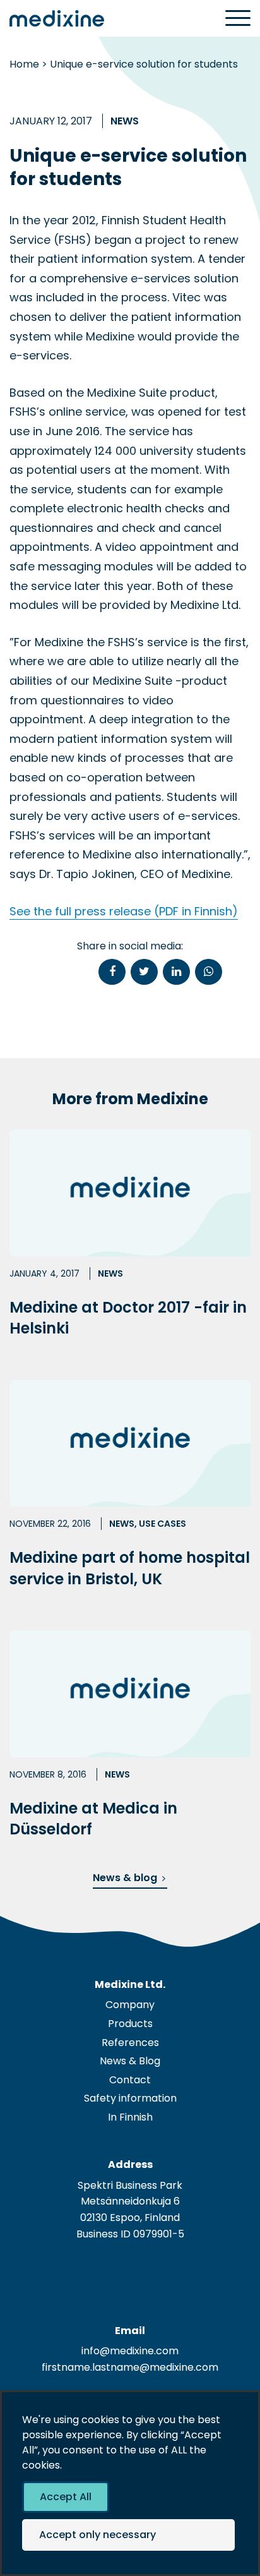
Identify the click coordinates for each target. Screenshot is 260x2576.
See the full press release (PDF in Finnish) (124, 911)
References (130, 2043)
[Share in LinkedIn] (176, 972)
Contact (130, 2080)
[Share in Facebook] (112, 972)
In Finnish (130, 2117)
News (125, 121)
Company (130, 2005)
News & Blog (130, 2061)
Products (130, 2024)
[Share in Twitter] (144, 972)
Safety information (130, 2098)
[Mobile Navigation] (238, 19)
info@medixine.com (130, 2351)
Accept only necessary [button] (98, 2535)
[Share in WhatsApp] (209, 972)
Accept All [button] (66, 2497)
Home (24, 64)
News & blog (125, 1878)
